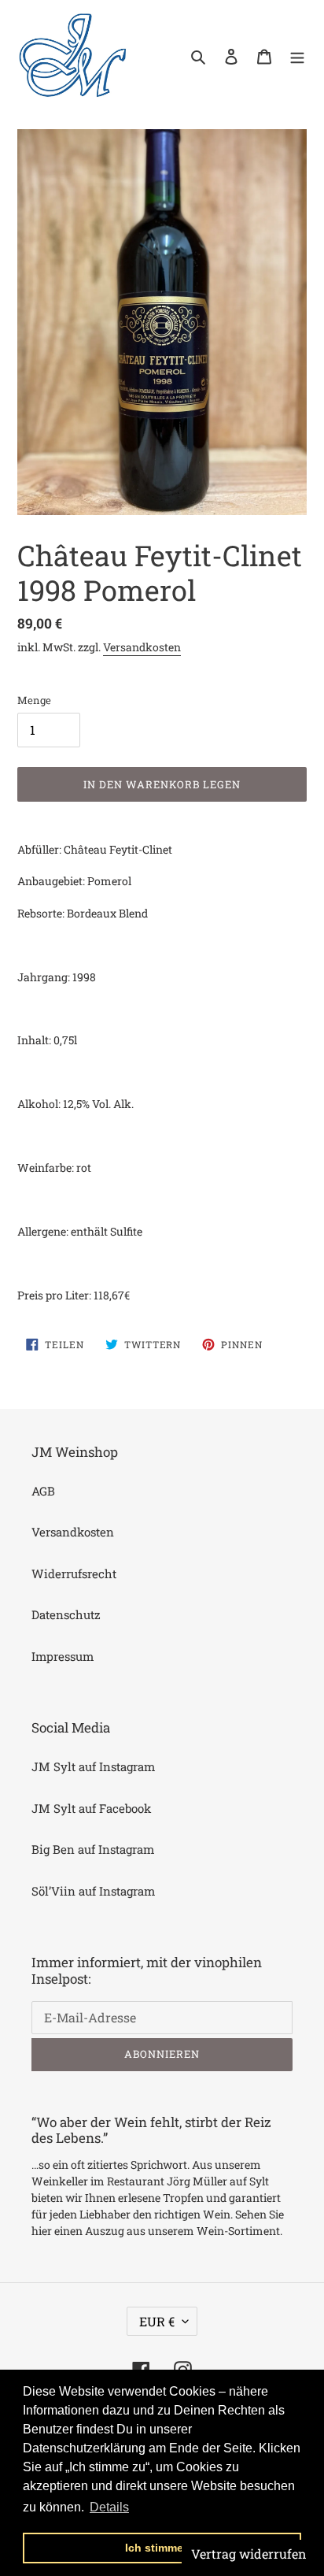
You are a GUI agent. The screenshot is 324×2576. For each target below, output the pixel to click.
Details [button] (109, 2507)
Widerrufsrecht (74, 1573)
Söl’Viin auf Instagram (93, 1891)
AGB (43, 1491)
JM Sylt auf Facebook (91, 1808)
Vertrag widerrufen (249, 2554)
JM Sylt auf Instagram (93, 1766)
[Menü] (297, 56)
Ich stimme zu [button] (162, 2548)
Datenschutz (66, 1614)
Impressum (63, 1656)
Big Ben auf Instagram (93, 1849)
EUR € (157, 2321)
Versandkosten (142, 647)
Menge (34, 700)
